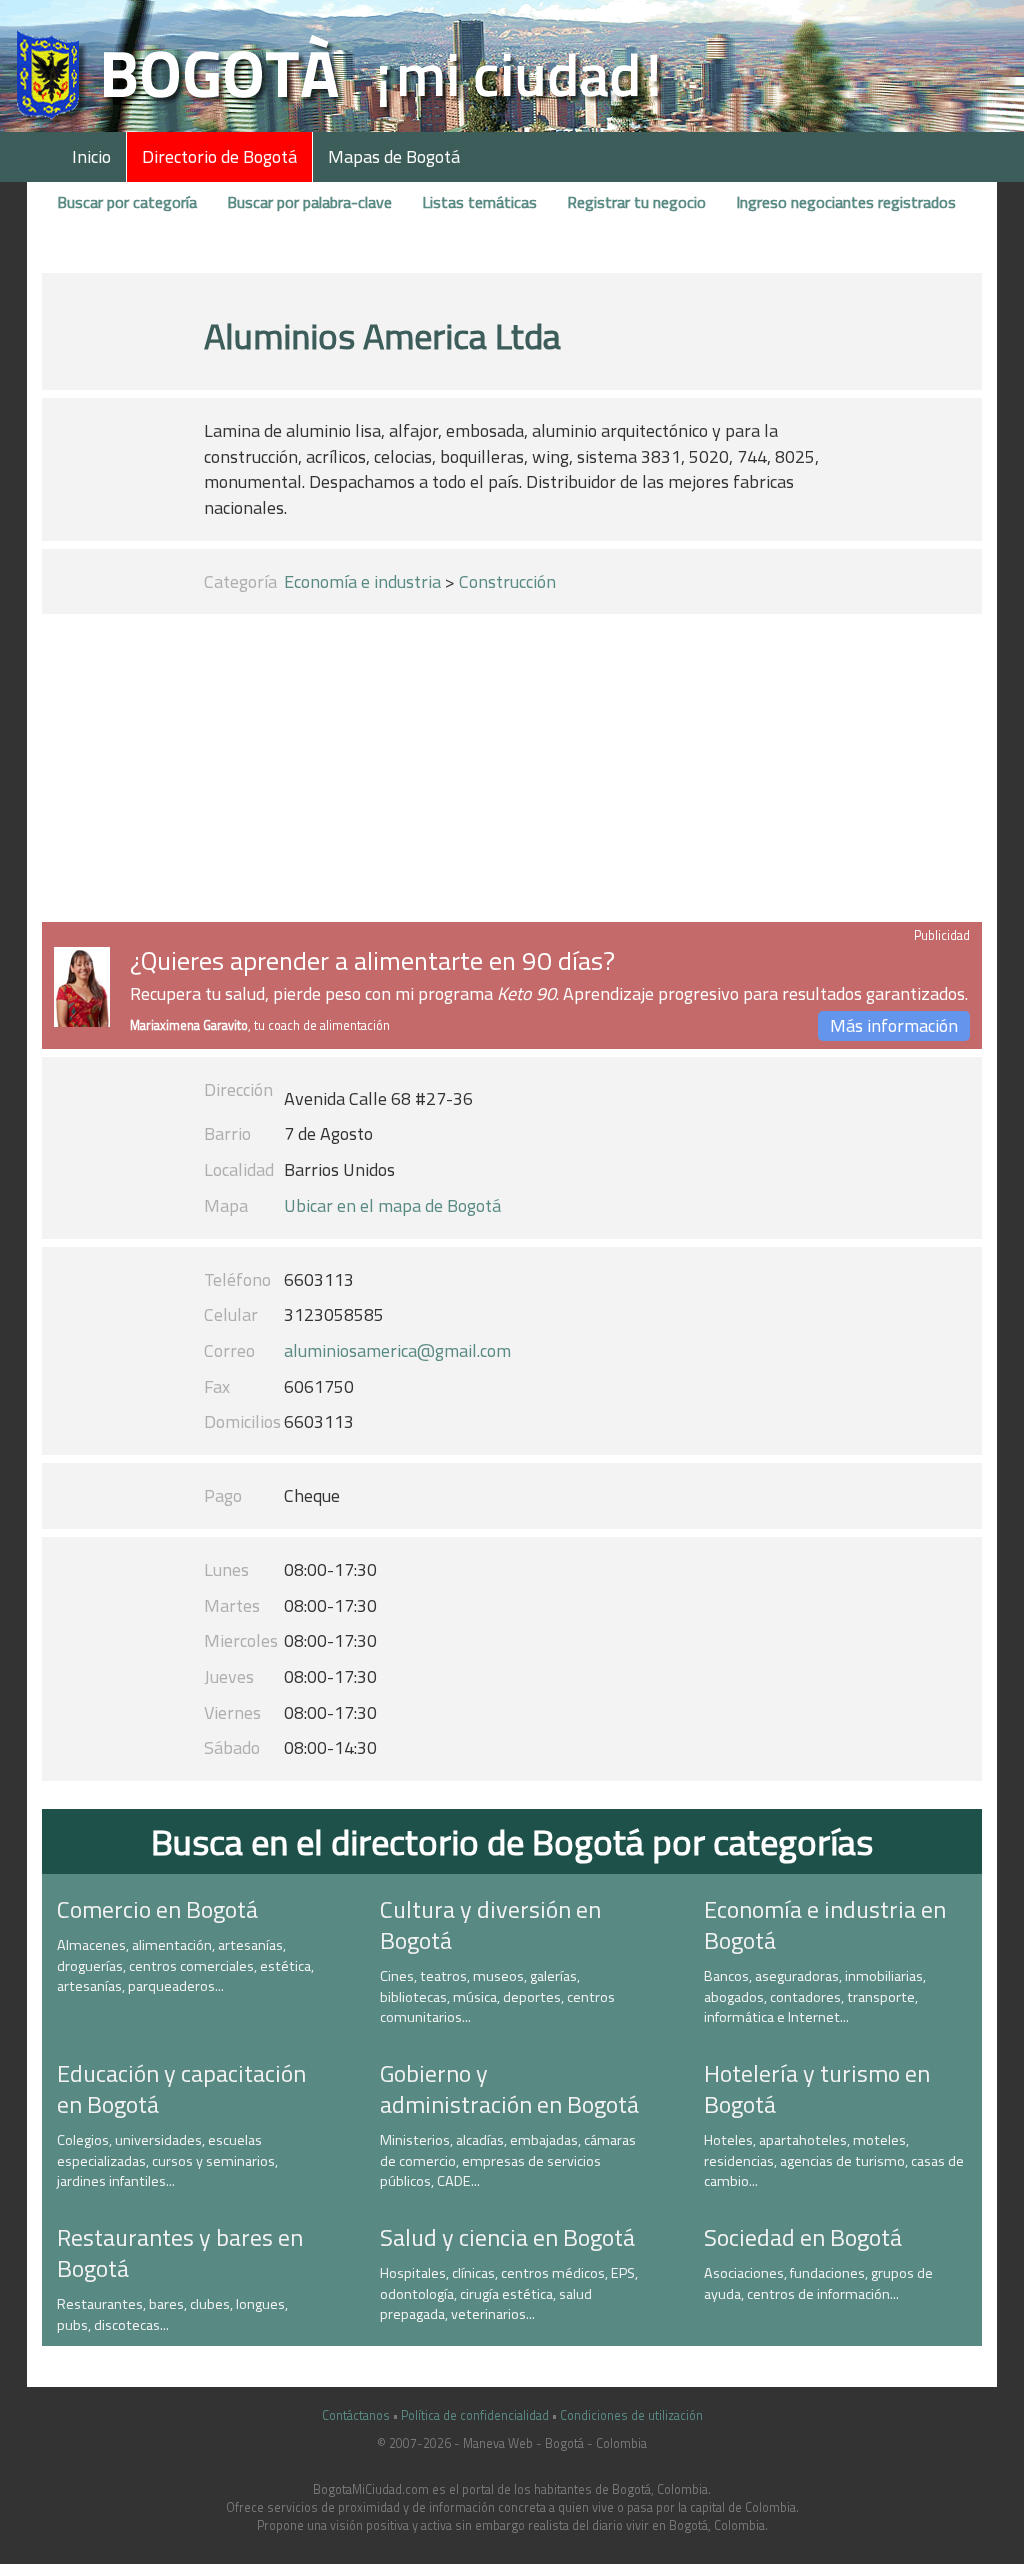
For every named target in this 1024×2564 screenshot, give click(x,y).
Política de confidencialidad (475, 2415)
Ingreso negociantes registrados (846, 202)
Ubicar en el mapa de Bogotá (392, 1205)
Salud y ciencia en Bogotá (507, 2237)
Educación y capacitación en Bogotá (181, 2088)
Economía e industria (362, 581)
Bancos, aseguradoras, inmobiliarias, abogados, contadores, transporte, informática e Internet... (815, 1996)
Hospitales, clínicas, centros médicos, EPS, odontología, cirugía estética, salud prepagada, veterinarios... (509, 2293)
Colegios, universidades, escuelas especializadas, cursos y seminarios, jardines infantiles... (167, 2160)
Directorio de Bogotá (219, 156)
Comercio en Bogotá (157, 1909)
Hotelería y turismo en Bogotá (817, 2088)
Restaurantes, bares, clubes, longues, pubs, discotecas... (172, 2314)
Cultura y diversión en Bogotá (490, 1924)
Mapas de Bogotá (394, 156)
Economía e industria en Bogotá (825, 1924)
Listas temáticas (479, 202)
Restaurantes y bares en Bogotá (180, 2252)
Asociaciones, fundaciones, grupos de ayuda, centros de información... (818, 2283)
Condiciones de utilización (631, 2415)
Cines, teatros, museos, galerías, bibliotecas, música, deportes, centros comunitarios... (497, 1996)
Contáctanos (356, 2415)
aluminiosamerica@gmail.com (397, 1350)
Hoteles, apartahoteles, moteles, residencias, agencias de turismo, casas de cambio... (834, 2160)
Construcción (507, 581)
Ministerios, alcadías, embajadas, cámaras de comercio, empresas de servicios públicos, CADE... (508, 2160)
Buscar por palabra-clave (309, 202)
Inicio (91, 156)
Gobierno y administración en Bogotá (509, 2088)
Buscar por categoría (127, 202)
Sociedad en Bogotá (803, 2237)
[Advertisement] (512, 772)
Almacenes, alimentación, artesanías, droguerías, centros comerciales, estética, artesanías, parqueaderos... (185, 1965)
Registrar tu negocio (636, 202)
